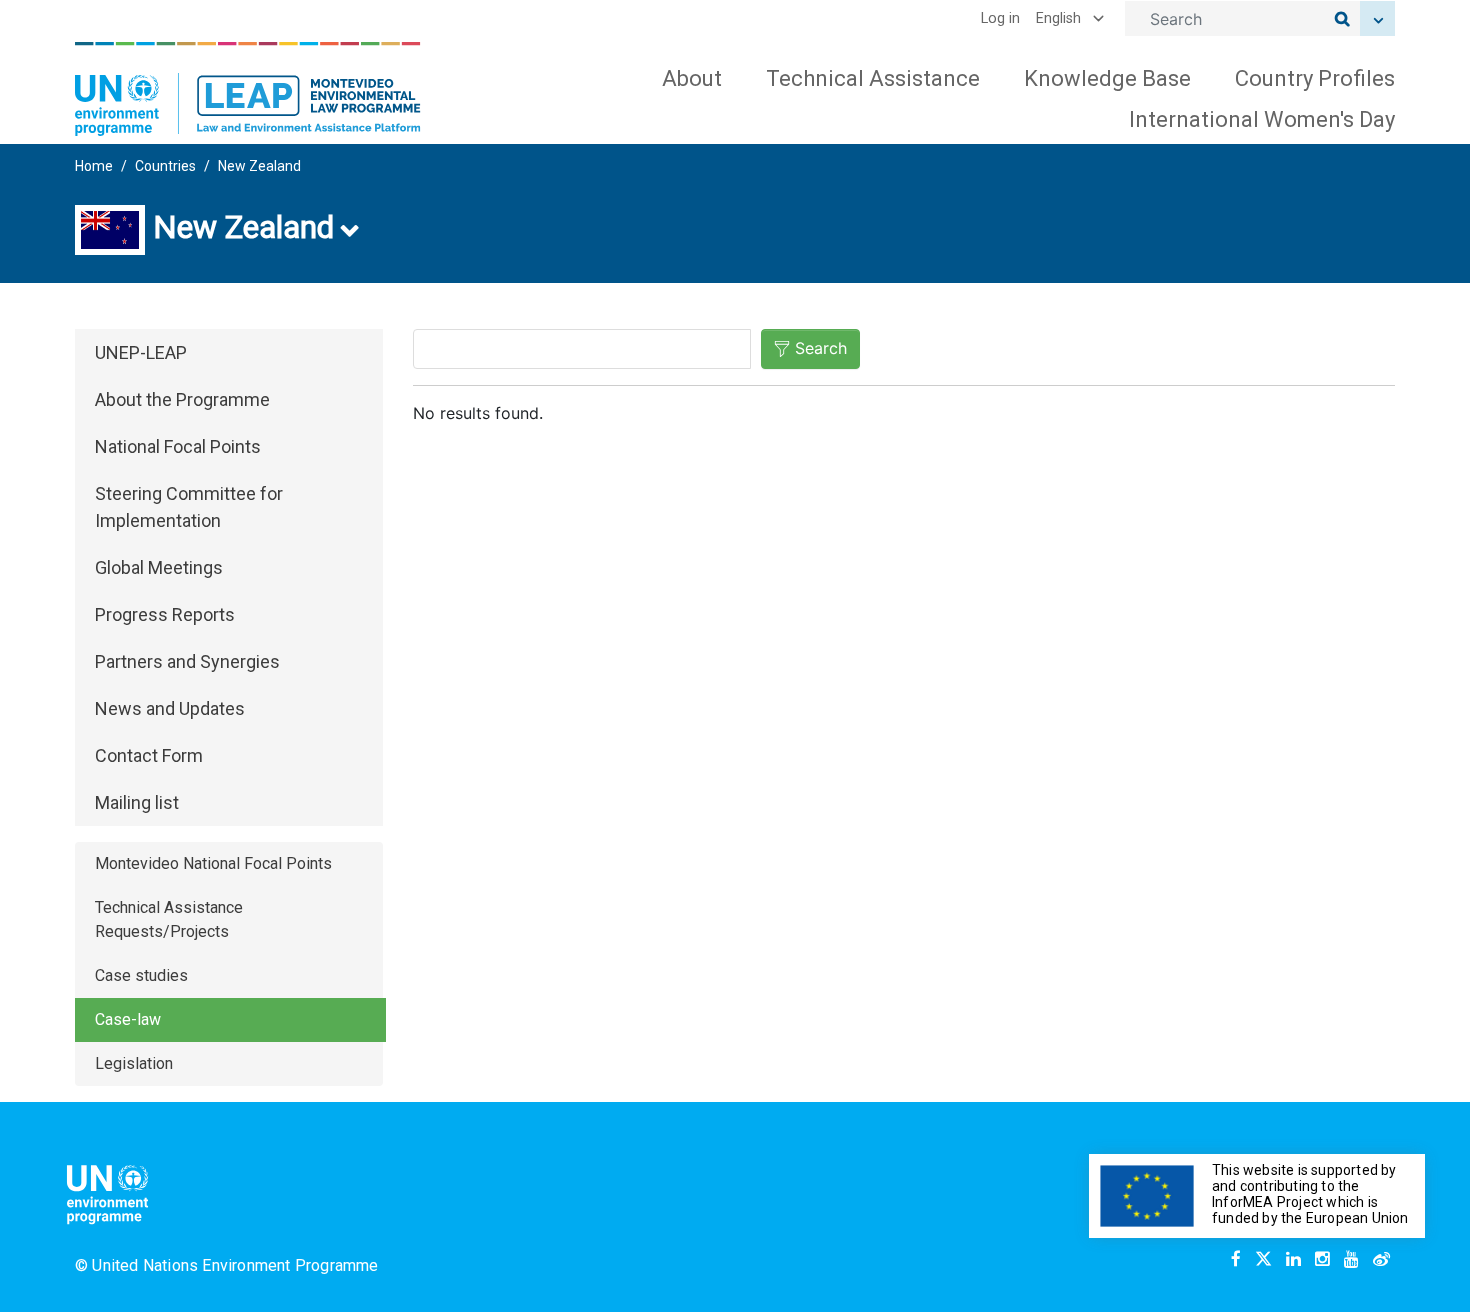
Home (94, 166)
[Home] (248, 89)
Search (821, 348)
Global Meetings (159, 567)
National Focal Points (178, 446)
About (692, 78)
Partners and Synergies (187, 661)
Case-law (128, 1019)
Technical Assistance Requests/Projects (169, 919)
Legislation (134, 1063)
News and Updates (170, 708)
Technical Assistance (873, 78)
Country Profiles (1315, 78)
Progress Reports (165, 614)
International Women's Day (1262, 119)
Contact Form (149, 755)
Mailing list (137, 802)
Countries (165, 166)
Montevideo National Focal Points (213, 863)
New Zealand (259, 166)
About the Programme (182, 399)
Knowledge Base (1107, 78)
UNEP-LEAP (141, 352)
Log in (1000, 18)
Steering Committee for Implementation (189, 507)
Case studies (141, 975)
